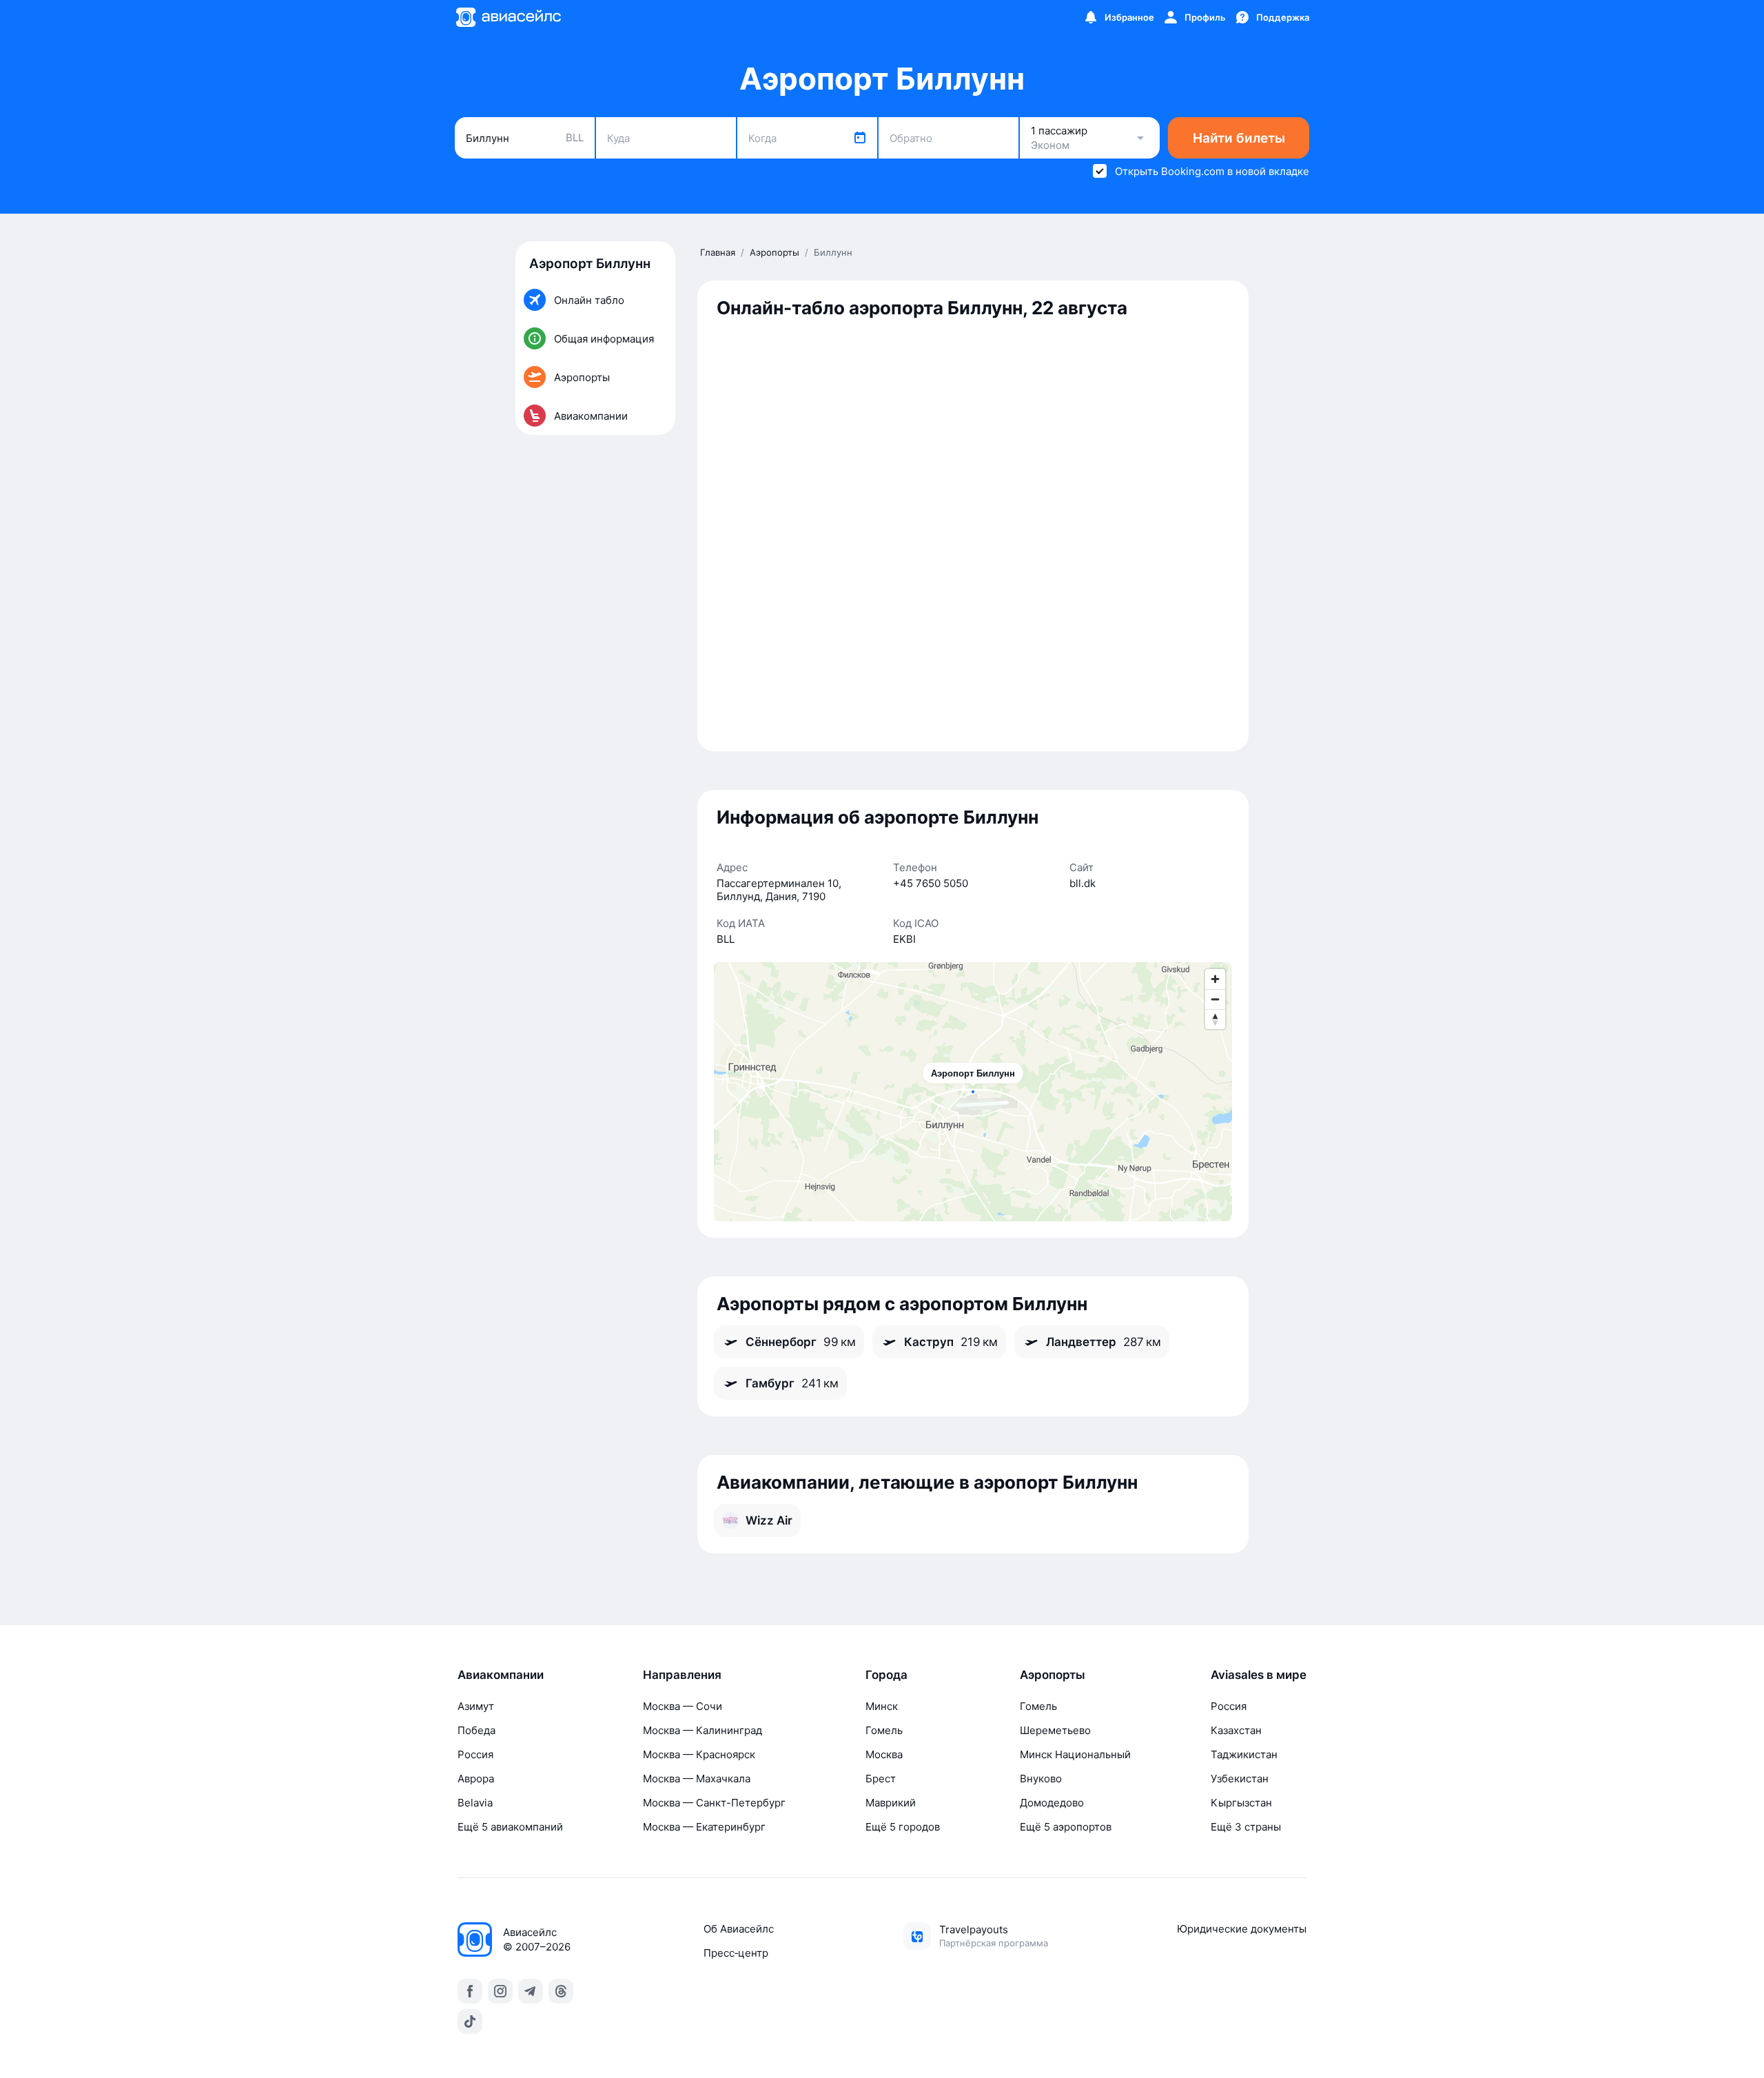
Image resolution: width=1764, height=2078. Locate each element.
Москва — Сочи (683, 1706)
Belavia (475, 1803)
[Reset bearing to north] (1215, 1019)
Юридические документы (1242, 1929)
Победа (476, 1730)
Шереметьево (1055, 1730)
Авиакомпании (501, 1675)
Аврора (476, 1779)
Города (886, 1675)
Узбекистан (1240, 1779)
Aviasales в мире (1259, 1675)
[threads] (561, 1991)
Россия (475, 1754)
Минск (882, 1706)
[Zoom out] (1215, 999)
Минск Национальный (1075, 1754)
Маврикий (891, 1803)
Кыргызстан (1241, 1803)
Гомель (884, 1730)
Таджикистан (1244, 1754)
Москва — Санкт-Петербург (714, 1803)
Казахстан (1236, 1730)
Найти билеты (1239, 138)
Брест (881, 1779)
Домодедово (1052, 1803)
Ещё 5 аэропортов (1066, 1827)
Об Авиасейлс (739, 1929)
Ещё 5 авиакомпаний (510, 1827)
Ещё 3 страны (1246, 1827)
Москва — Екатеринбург (704, 1827)
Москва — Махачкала (697, 1779)
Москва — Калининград (702, 1730)
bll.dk (1083, 883)
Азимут (476, 1706)
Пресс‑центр (736, 1953)
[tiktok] (470, 2021)
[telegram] (531, 1991)
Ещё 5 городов (903, 1827)
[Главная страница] (508, 17)
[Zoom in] (1215, 979)
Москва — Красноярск (699, 1754)
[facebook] (470, 1991)
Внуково (1041, 1779)
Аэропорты (1053, 1675)
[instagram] (500, 1991)
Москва (884, 1754)
